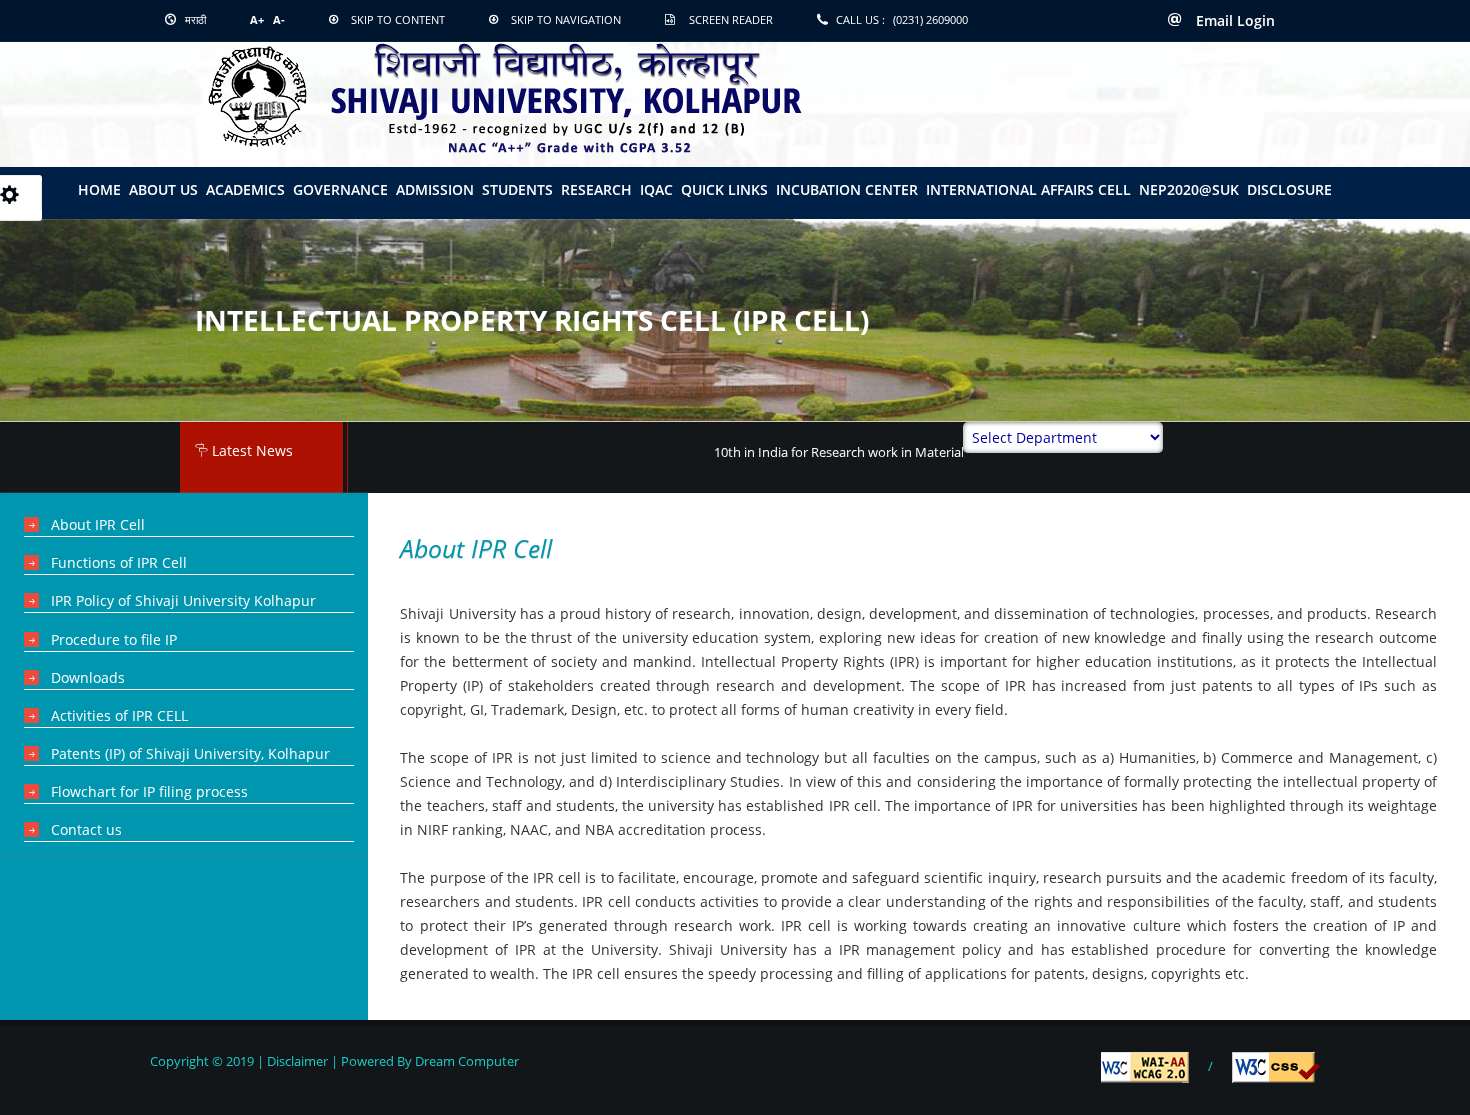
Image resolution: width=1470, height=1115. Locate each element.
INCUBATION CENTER (847, 189)
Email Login (1233, 20)
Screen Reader (731, 19)
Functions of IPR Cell (119, 562)
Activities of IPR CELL (119, 715)
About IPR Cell (98, 524)
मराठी (194, 19)
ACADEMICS (245, 189)
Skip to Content (398, 19)
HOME (99, 189)
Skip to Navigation (566, 19)
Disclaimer (297, 1061)
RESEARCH (596, 189)
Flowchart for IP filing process (149, 791)
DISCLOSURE (1289, 189)
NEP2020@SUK (1189, 189)
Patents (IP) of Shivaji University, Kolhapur (190, 753)
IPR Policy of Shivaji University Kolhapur (183, 600)
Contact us (86, 829)
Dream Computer (465, 1061)
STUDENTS (517, 189)
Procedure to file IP (114, 639)
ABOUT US (163, 189)
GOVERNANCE (340, 189)
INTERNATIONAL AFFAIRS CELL (1028, 189)
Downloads (88, 677)
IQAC (656, 189)
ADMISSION (435, 189)
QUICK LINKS (724, 189)
